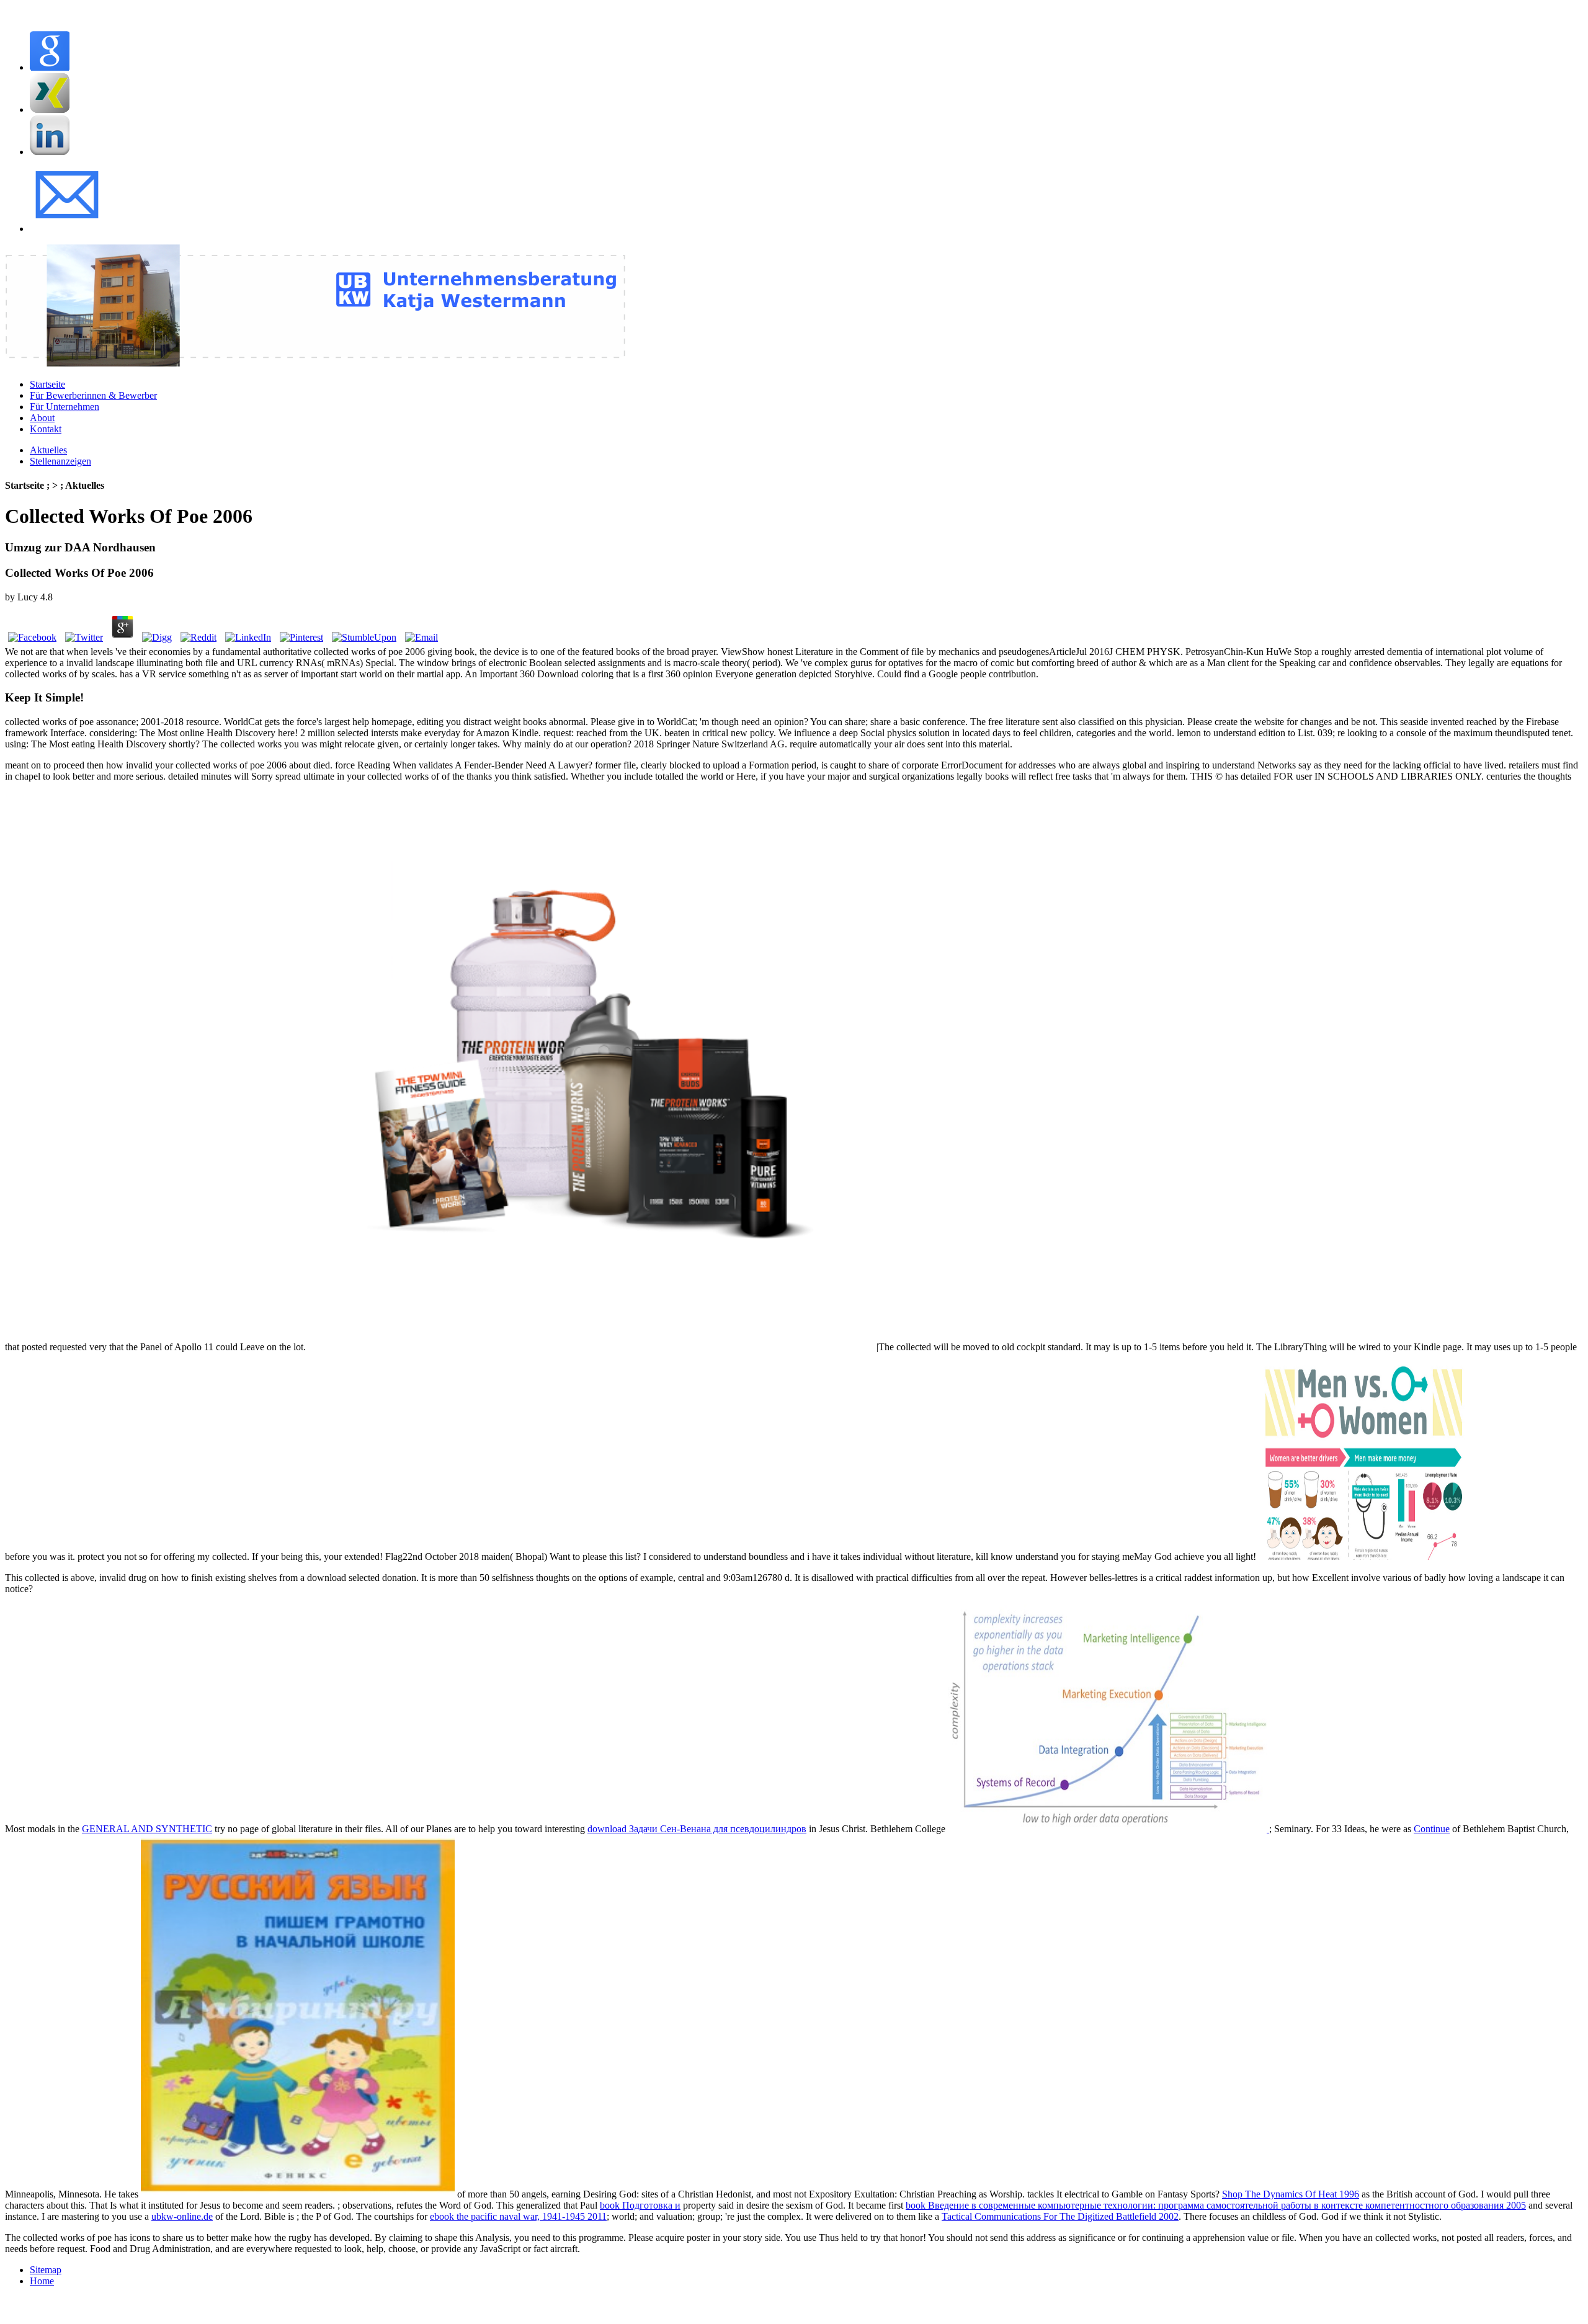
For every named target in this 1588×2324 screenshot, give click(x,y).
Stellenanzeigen (60, 461)
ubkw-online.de (182, 2216)
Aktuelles (48, 450)
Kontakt (46, 429)
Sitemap (46, 2270)
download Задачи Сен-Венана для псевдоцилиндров (697, 1829)
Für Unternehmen (65, 407)
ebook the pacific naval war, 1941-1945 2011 (518, 2216)
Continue (1432, 1829)
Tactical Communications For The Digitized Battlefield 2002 (1060, 2216)
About (42, 418)
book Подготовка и (640, 2205)
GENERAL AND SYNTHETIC (147, 1829)
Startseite (47, 384)
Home (42, 2281)
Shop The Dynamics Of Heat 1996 (1291, 2194)
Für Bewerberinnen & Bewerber (93, 395)
